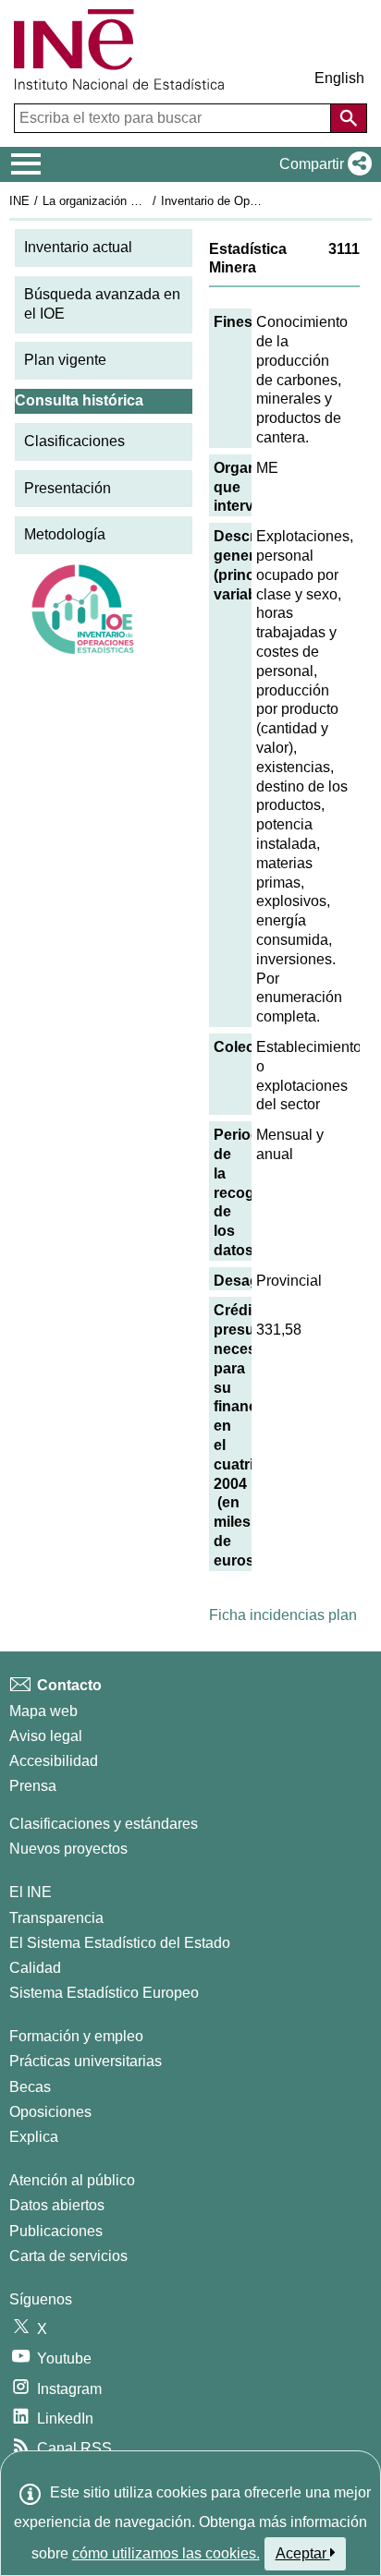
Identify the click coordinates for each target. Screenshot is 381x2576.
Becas (30, 2087)
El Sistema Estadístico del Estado (120, 1943)
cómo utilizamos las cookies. (166, 2553)
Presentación (68, 488)
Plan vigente (65, 360)
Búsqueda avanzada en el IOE (102, 304)
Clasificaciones (74, 441)
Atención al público (72, 2180)
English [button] (339, 78)
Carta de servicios (68, 2256)
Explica (34, 2137)
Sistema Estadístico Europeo (104, 1993)
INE (19, 201)
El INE (31, 1892)
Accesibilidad (54, 1761)
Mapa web (43, 1711)
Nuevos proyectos (68, 1849)
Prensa (33, 1786)
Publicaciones (56, 2231)
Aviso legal (46, 1736)
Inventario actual (78, 247)
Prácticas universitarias (86, 2061)
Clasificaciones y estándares (104, 1824)
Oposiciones (50, 2112)
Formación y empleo (76, 2036)
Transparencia (56, 1918)
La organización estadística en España (147, 201)
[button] (322, 164)
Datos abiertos (57, 2205)
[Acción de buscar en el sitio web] (349, 118)
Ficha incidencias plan (283, 1615)
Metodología (65, 534)
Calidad (35, 1968)
